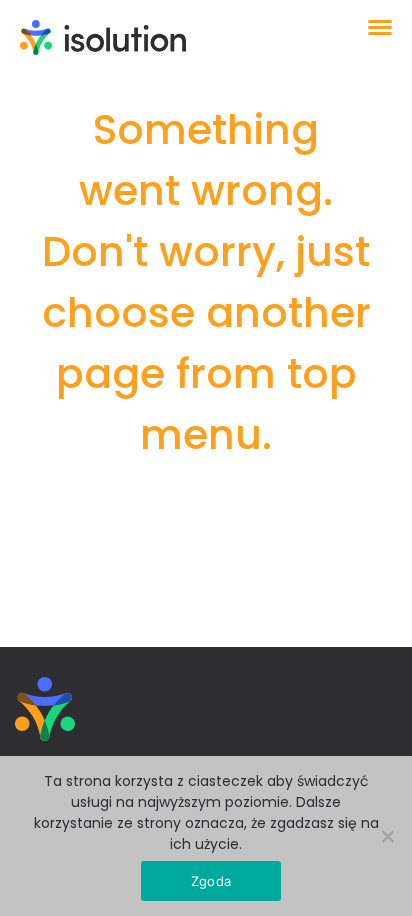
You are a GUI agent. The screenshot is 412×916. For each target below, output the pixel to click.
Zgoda (211, 881)
